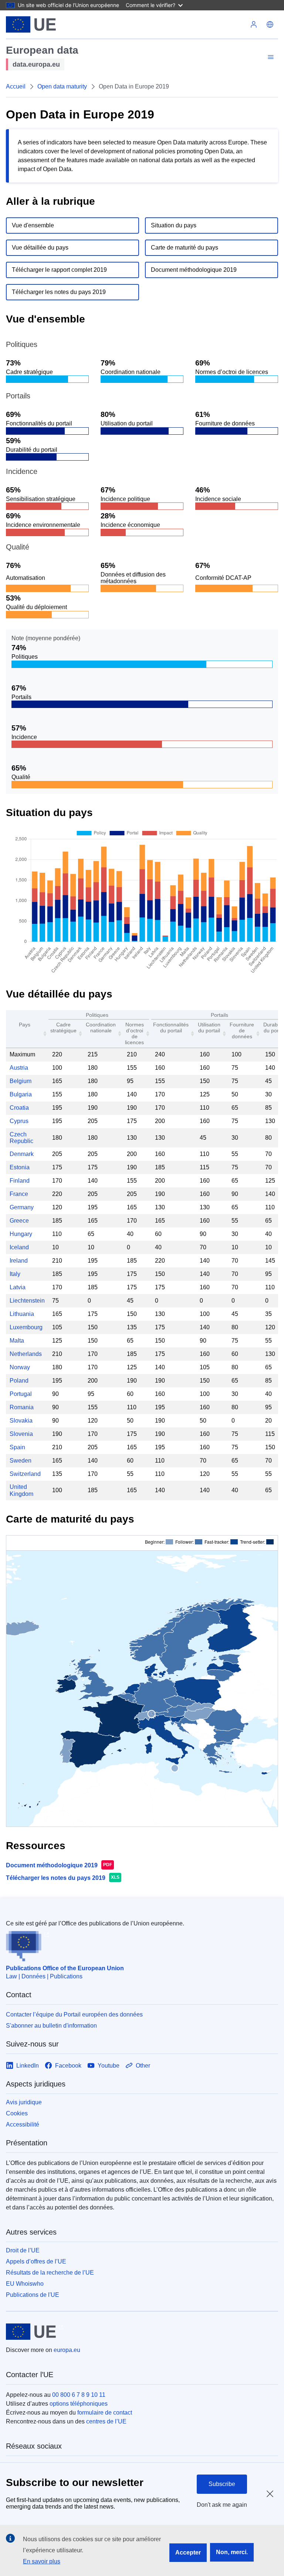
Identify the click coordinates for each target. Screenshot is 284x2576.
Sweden (21, 1461)
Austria (19, 1068)
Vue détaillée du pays (40, 248)
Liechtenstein (27, 1301)
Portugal (21, 1394)
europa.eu (67, 2350)
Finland (20, 1181)
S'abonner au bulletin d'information (51, 2026)
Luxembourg (26, 1327)
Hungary (21, 1234)
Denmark (22, 1154)
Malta (17, 1341)
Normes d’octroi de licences (134, 1033)
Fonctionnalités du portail (171, 1028)
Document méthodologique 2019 (194, 270)
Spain (17, 1447)
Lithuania (22, 1314)
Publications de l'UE (33, 2295)
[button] (270, 24)
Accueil (16, 86)
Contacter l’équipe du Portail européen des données (74, 2014)
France (19, 1194)
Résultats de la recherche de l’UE (50, 2273)
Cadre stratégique (63, 1028)
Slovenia (21, 1434)
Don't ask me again (222, 2505)
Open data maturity (62, 86)
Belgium (21, 1081)
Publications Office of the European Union (65, 1968)
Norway (20, 1367)
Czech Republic (21, 1138)
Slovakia (21, 1421)
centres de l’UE (106, 2421)
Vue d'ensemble (33, 225)
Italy (15, 1274)
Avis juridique (24, 2102)
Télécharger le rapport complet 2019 (59, 270)
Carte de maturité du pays (185, 248)
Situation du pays (174, 225)
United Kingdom (21, 1490)
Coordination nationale (101, 1028)
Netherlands (26, 1354)
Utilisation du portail (209, 1028)
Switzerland (25, 1474)
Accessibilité (23, 2124)
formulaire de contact (105, 2413)
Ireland (19, 1261)
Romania (22, 1407)
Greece (19, 1221)
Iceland (19, 1247)
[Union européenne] (31, 24)
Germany (22, 1207)
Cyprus (19, 1121)
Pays (25, 1025)
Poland (19, 1381)
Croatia (19, 1108)
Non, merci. (232, 2552)
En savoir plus (42, 2561)
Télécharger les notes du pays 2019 (59, 292)
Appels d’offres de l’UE (36, 2261)
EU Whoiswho (25, 2284)
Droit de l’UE (23, 2250)
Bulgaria (21, 1094)
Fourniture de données (242, 1030)
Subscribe (222, 2484)
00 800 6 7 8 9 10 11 (79, 2395)
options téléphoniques (79, 2404)
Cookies (17, 2113)
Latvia (18, 1287)
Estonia (20, 1167)
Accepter (188, 2552)
